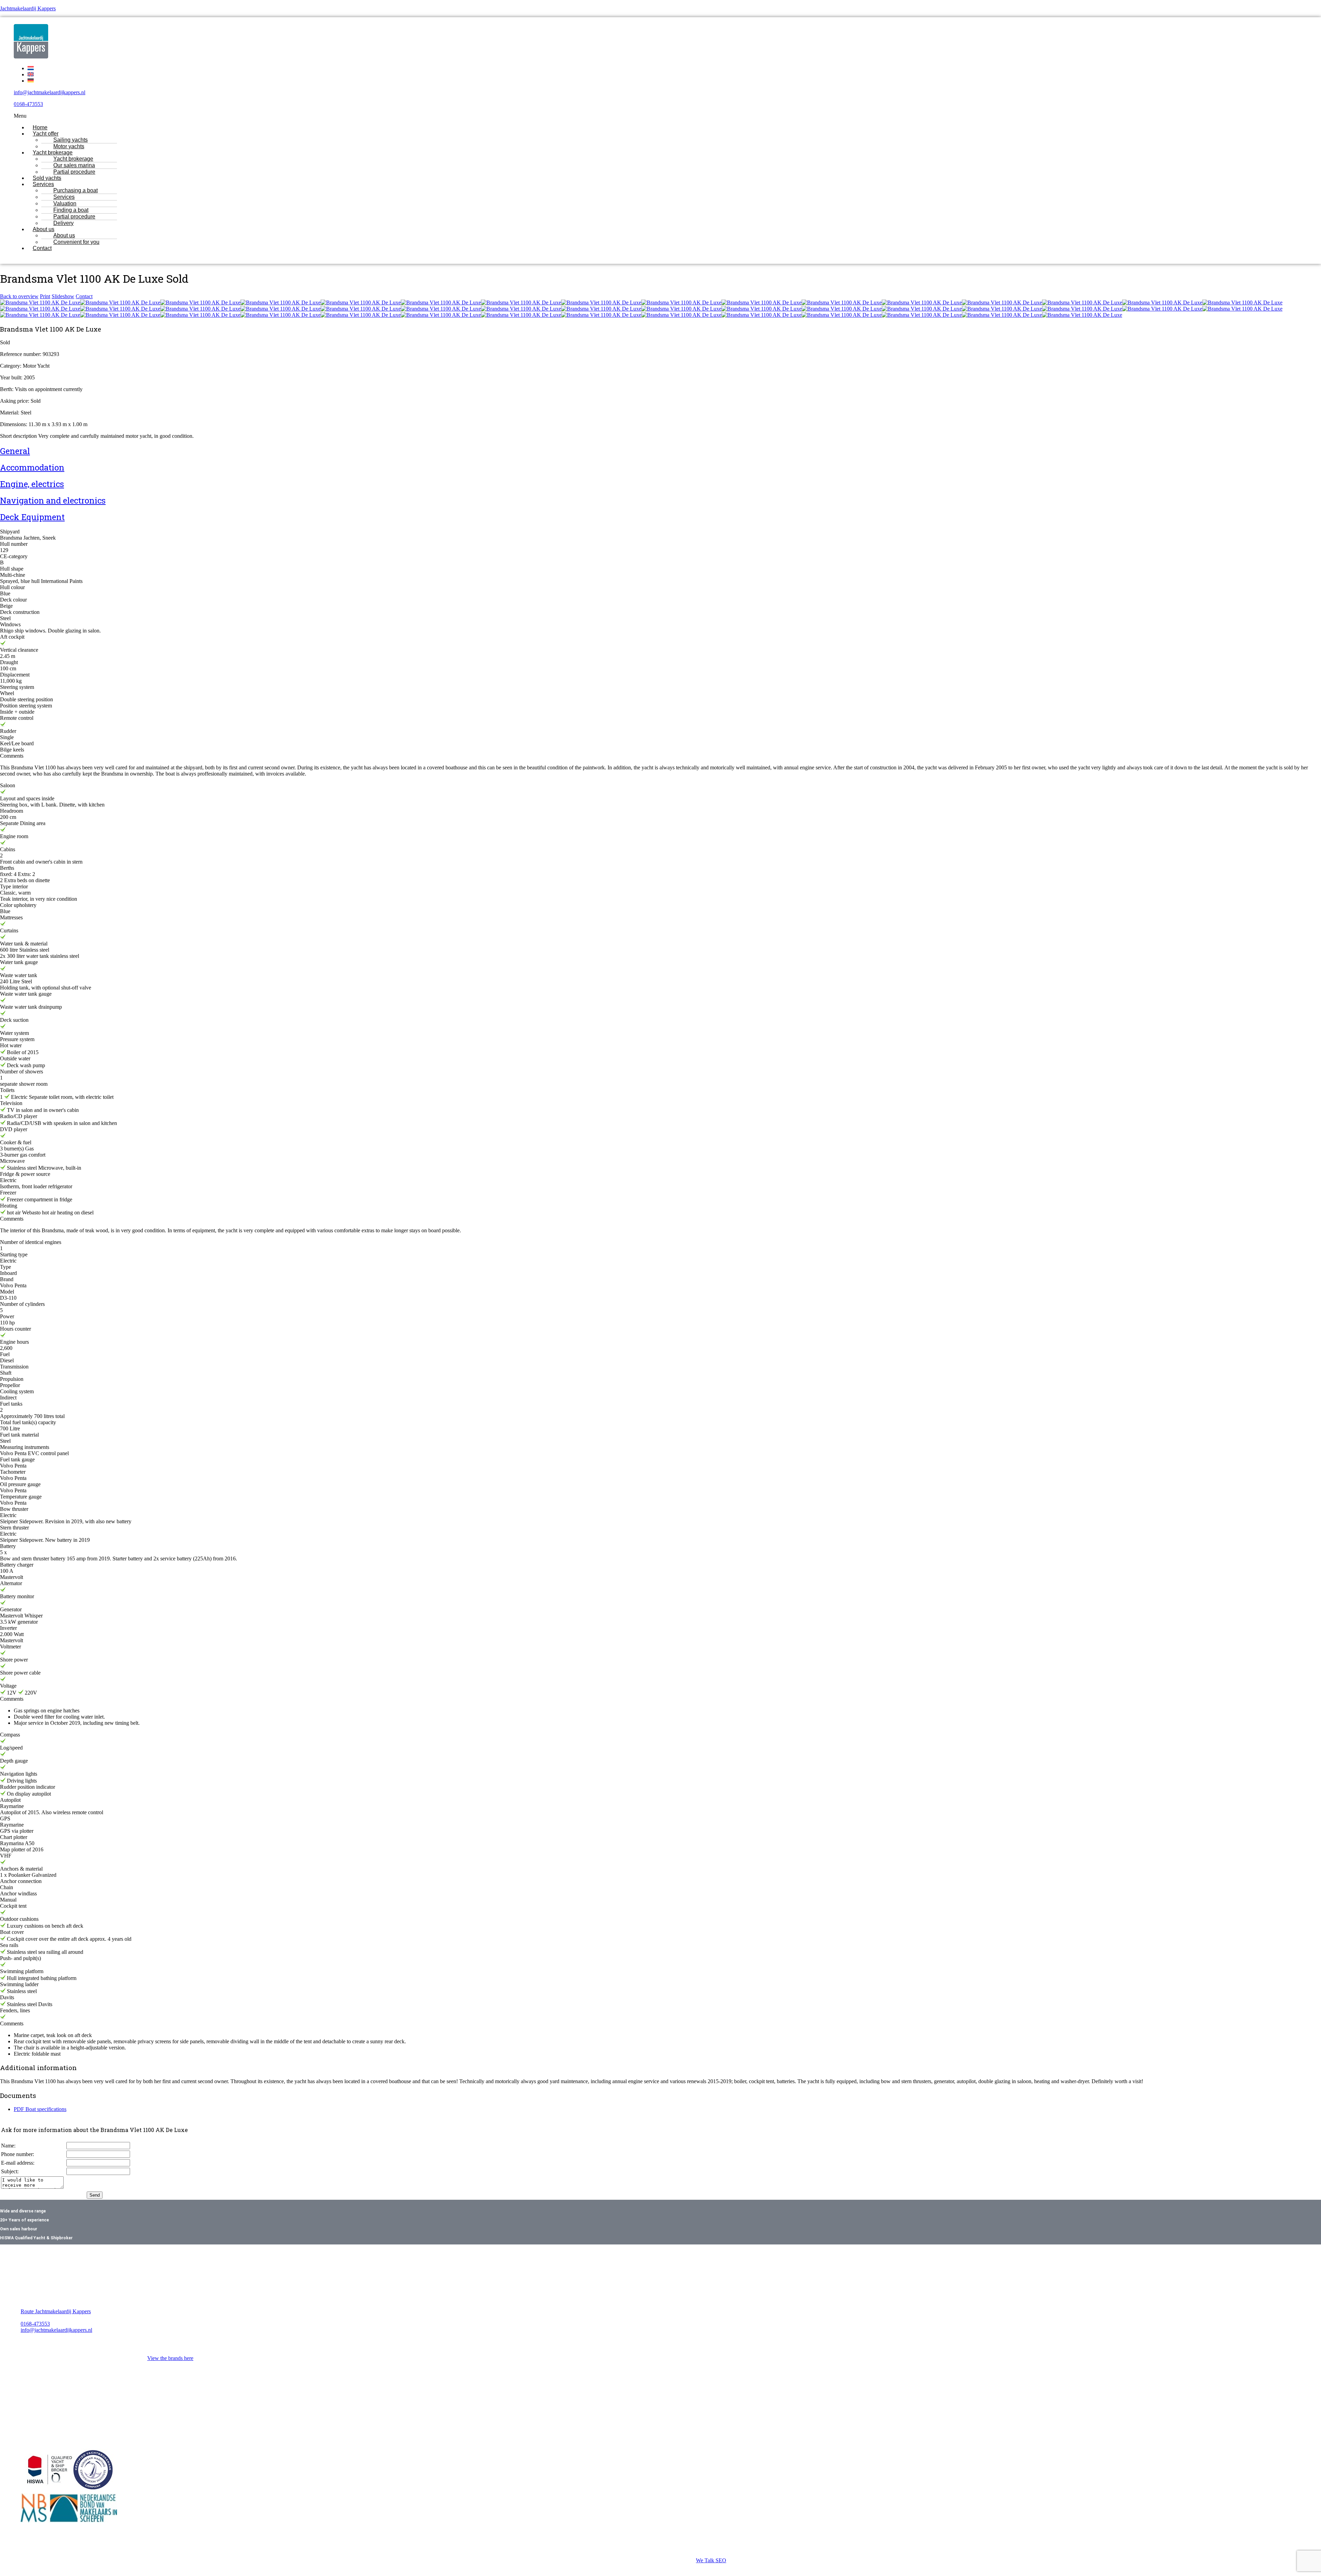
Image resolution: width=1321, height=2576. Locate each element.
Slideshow (63, 296)
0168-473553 (28, 104)
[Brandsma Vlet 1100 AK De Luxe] (40, 302)
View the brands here (170, 2358)
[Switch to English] (31, 74)
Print (45, 296)
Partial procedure (74, 172)
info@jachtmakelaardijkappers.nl (50, 92)
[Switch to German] (31, 81)
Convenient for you (76, 242)
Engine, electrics (32, 484)
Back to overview (19, 296)
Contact (42, 248)
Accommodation (32, 467)
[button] (596, 116)
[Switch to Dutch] (31, 68)
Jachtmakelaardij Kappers (28, 8)
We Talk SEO (711, 2560)
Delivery (63, 223)
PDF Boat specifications (40, 2109)
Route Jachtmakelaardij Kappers (56, 2311)
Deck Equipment (32, 517)
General (15, 451)
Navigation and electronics (53, 500)
